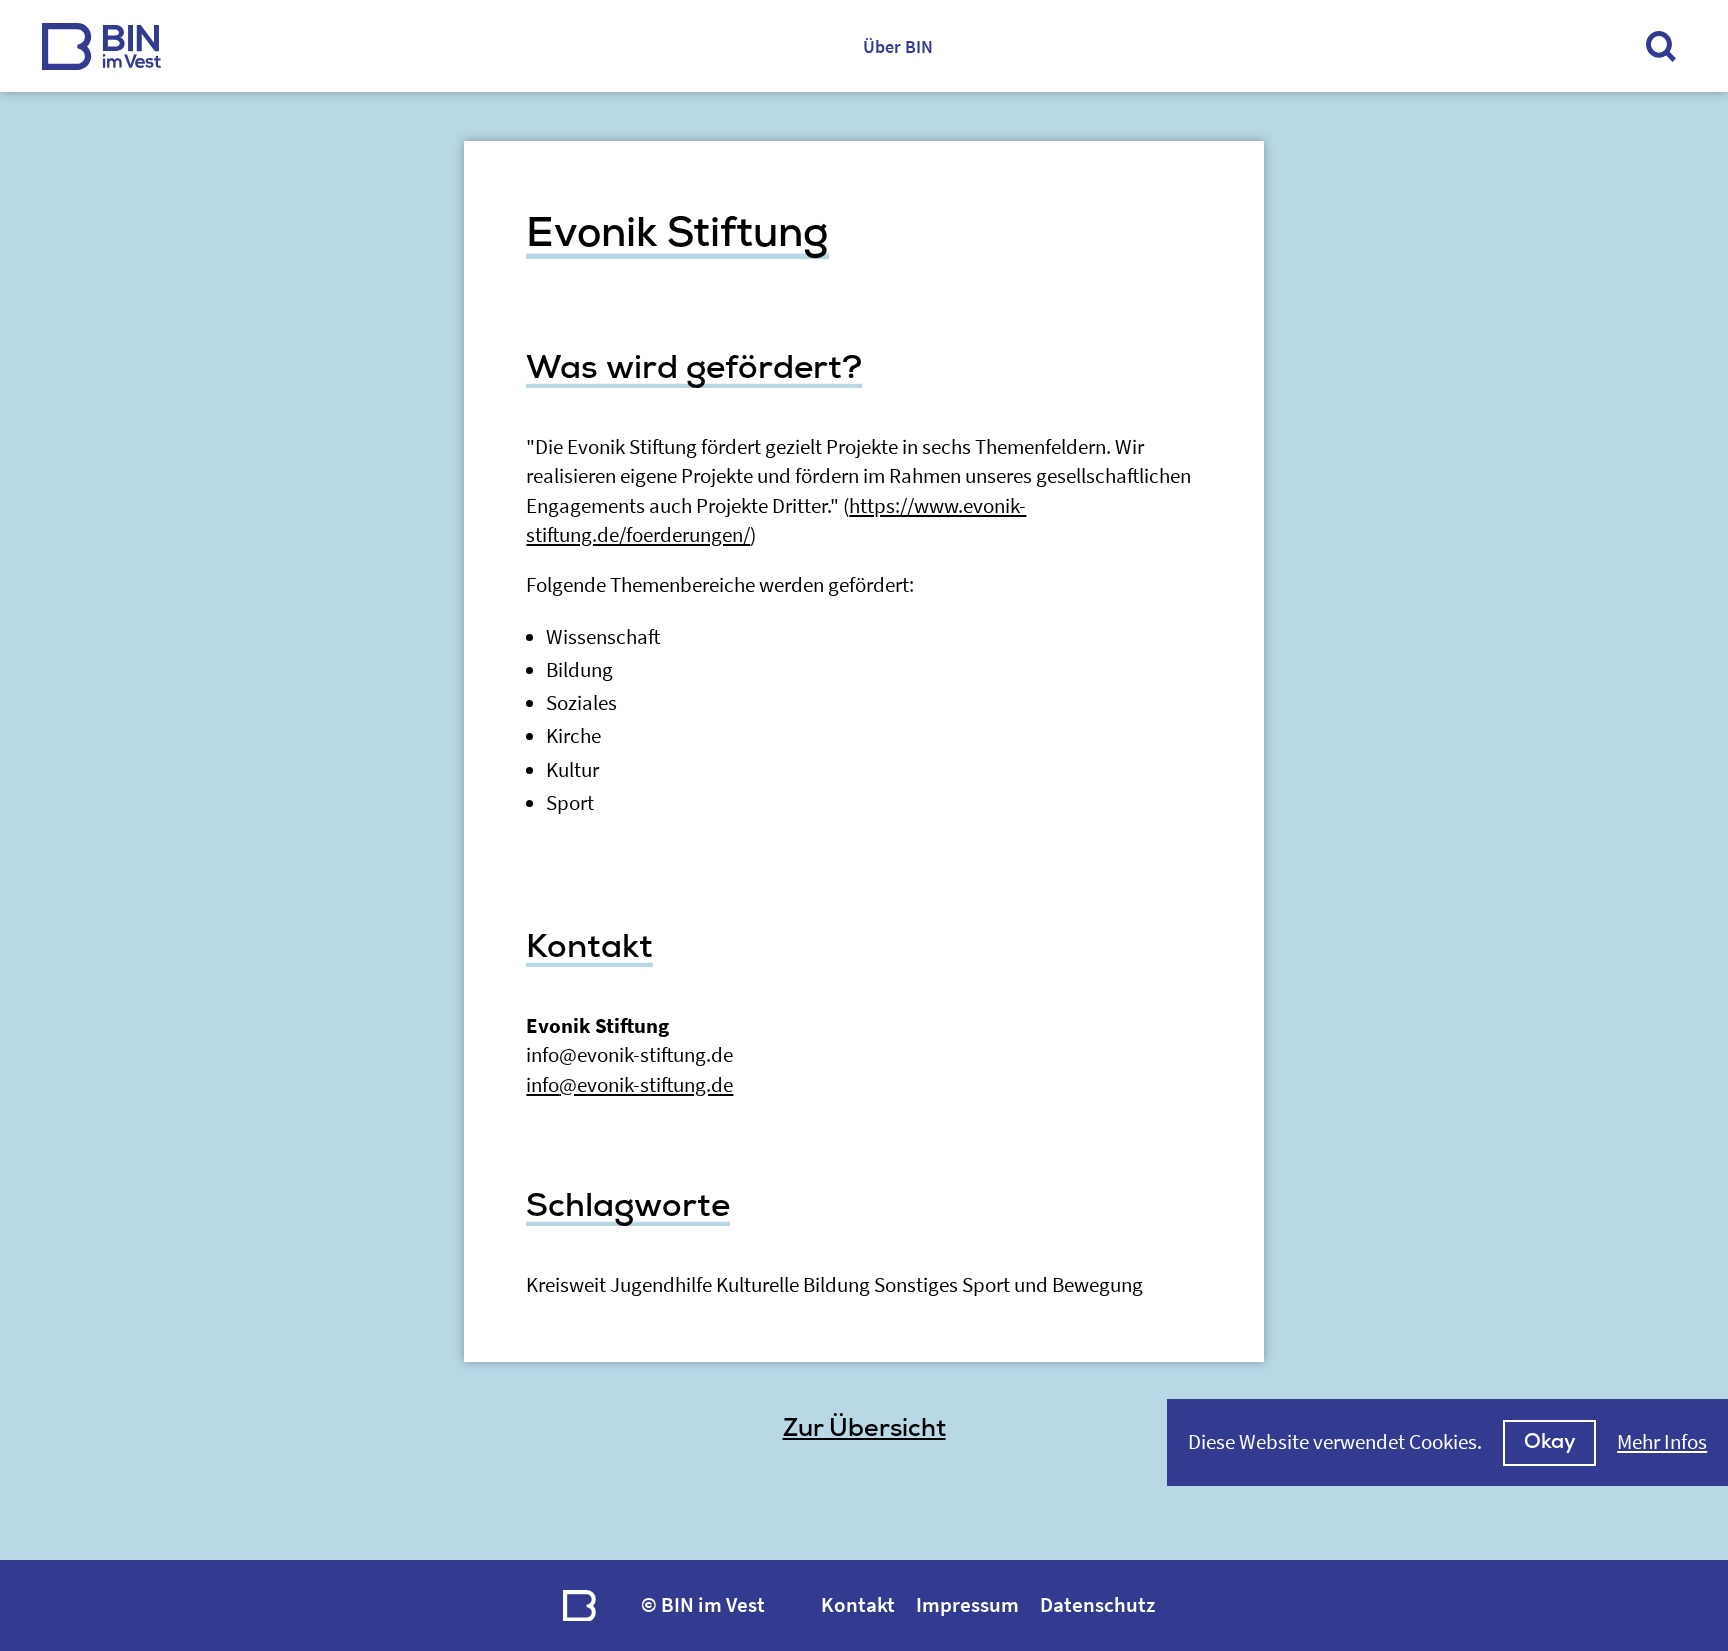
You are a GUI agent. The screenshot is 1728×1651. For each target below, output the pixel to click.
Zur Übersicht (864, 1428)
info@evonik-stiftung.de (629, 1085)
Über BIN (898, 46)
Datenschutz (1097, 1605)
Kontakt (858, 1605)
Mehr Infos (1662, 1442)
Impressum (967, 1605)
